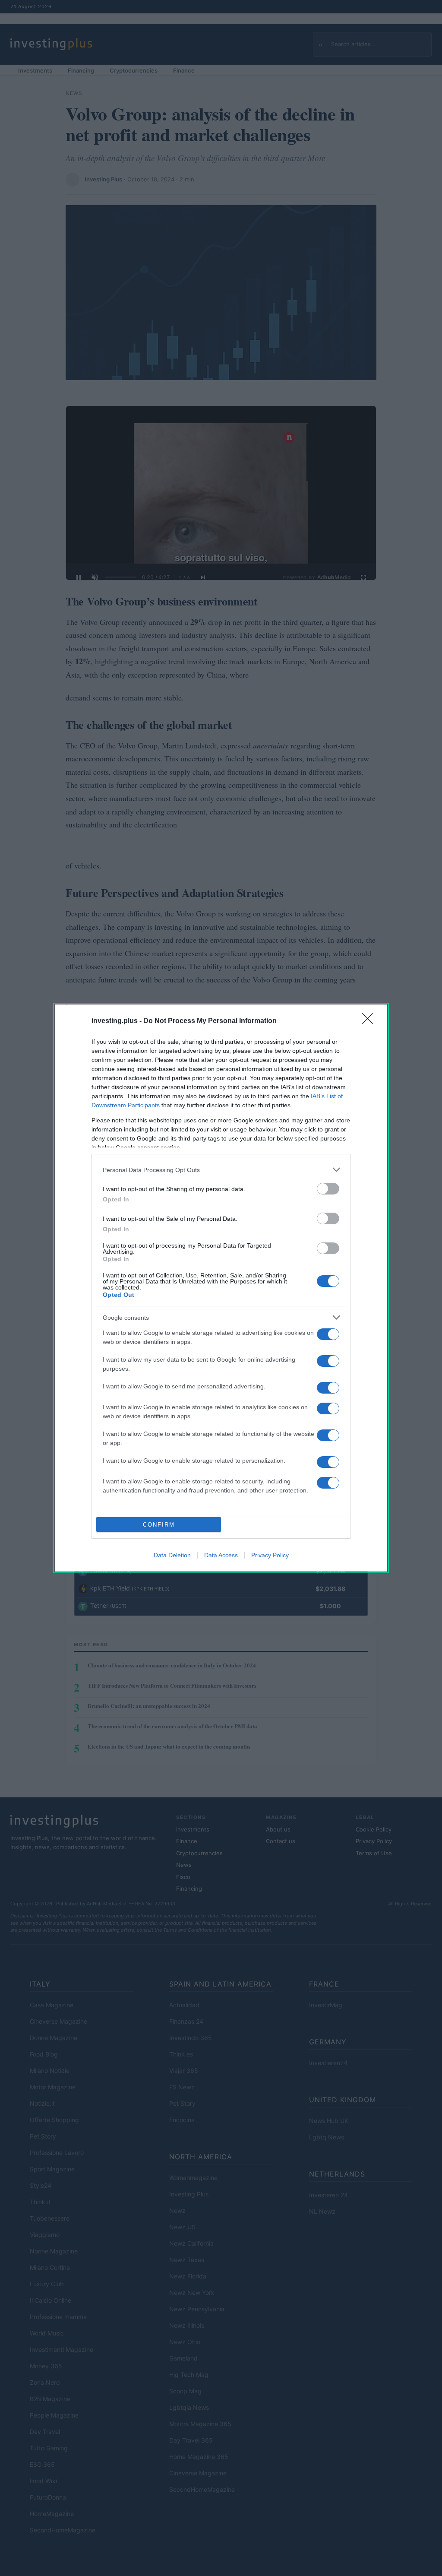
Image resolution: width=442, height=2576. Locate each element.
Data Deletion (172, 1555)
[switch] (328, 1189)
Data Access (221, 1555)
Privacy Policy (270, 1555)
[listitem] (221, 1170)
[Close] (370, 1021)
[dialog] (221, 1288)
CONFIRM (159, 1525)
